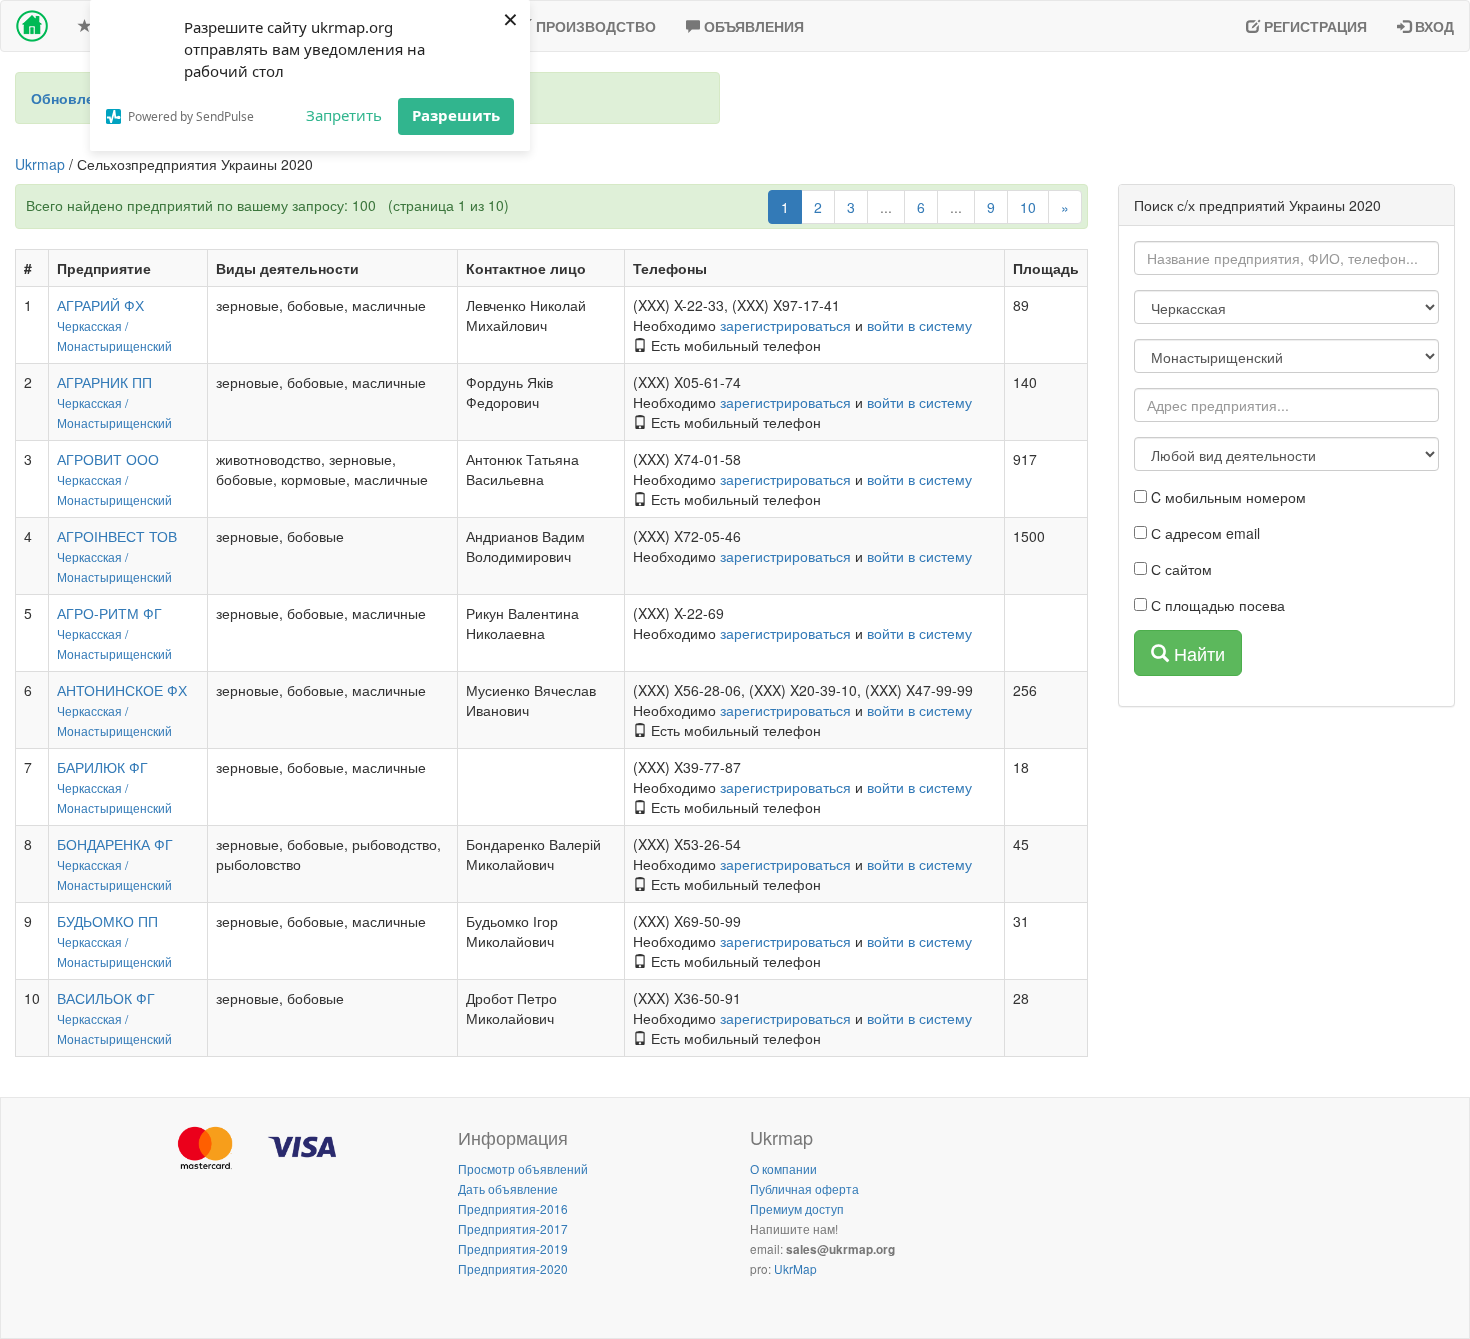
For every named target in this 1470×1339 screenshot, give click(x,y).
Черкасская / (92, 325)
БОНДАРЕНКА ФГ (115, 844)
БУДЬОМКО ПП (107, 921)
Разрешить (456, 115)
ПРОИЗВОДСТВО (594, 26)
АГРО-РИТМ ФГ (109, 613)
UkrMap (795, 1268)
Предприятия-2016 (513, 1208)
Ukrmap (40, 164)
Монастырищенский (114, 345)
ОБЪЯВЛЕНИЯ (752, 26)
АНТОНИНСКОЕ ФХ (122, 690)
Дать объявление (508, 1188)
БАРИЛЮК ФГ (102, 767)
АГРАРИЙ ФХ (100, 305)
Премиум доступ (797, 1208)
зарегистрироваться (785, 325)
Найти (1197, 653)
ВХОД (1432, 26)
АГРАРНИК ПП (104, 382)
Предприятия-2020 (513, 1268)
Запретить (344, 115)
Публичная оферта (804, 1188)
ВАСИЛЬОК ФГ (106, 998)
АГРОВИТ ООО (108, 459)
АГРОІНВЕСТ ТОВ (117, 536)
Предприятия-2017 (513, 1228)
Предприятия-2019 (513, 1248)
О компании (783, 1168)
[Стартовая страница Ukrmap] (32, 26)
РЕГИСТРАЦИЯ (1313, 26)
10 (1028, 207)
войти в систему (919, 325)
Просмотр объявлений (523, 1168)
